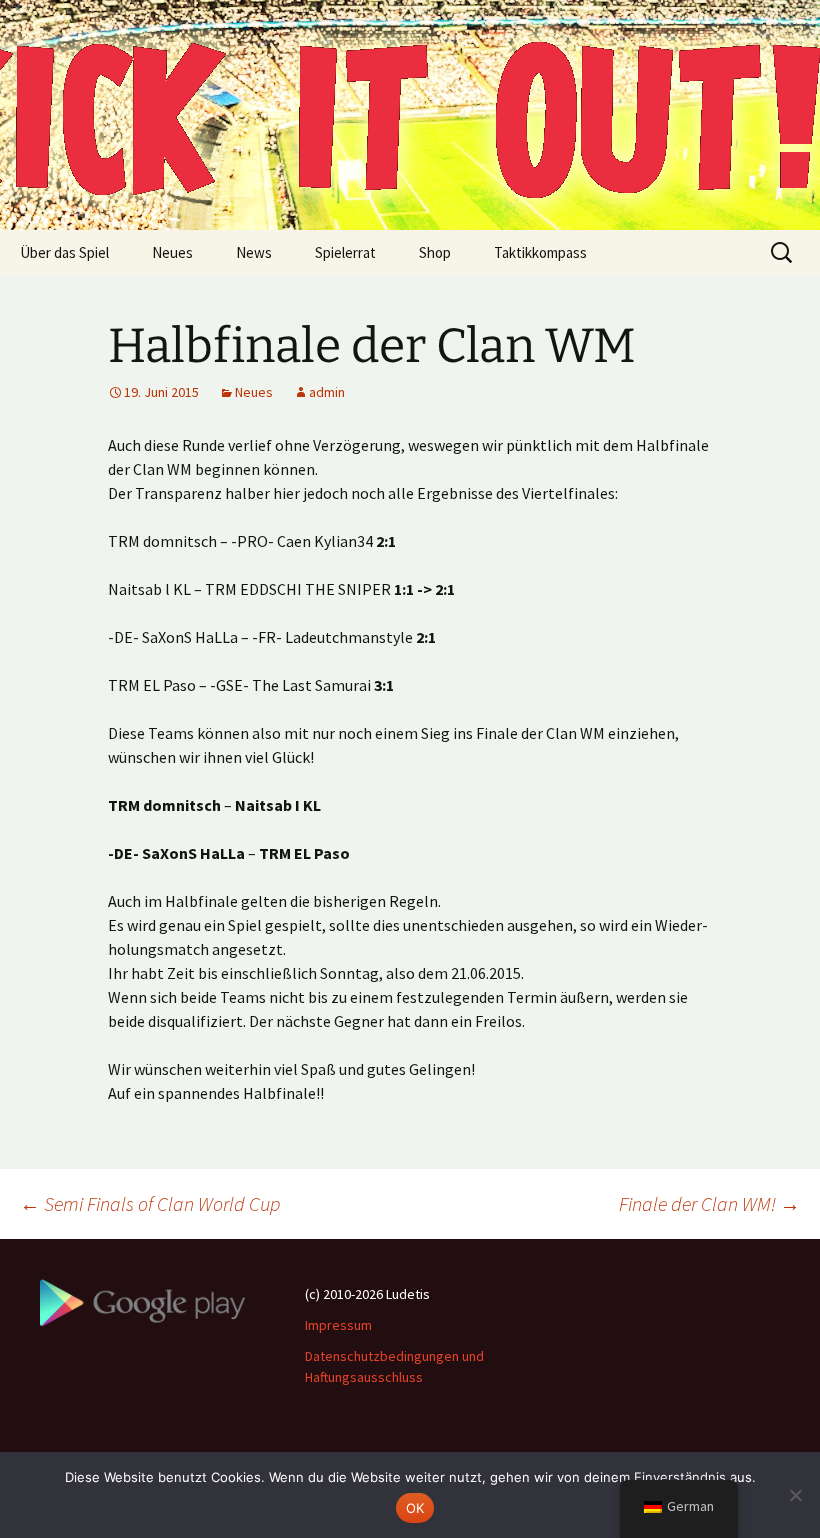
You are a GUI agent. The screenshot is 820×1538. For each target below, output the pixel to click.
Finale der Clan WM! (709, 1203)
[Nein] (795, 1495)
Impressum (338, 1325)
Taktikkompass (540, 252)
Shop (435, 252)
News (254, 252)
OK (415, 1508)
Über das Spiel (64, 252)
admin (327, 392)
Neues (172, 252)
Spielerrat (345, 252)
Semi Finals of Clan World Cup (150, 1203)
